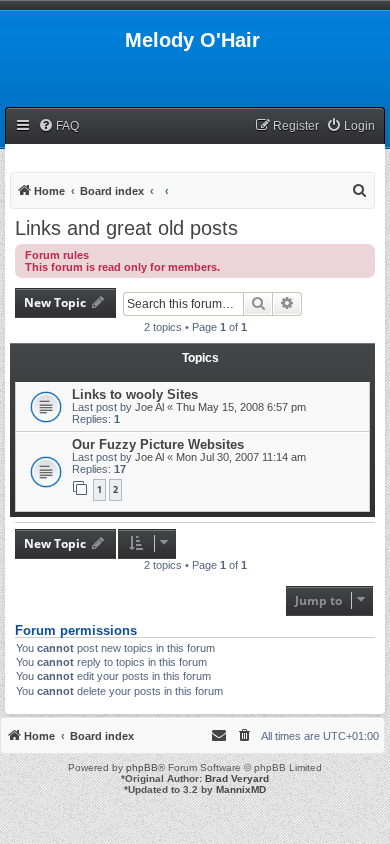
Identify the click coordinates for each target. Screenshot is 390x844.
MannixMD (241, 789)
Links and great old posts (126, 228)
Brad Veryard (237, 778)
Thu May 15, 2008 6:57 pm (241, 407)
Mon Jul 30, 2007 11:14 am (241, 457)
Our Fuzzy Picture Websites (158, 444)
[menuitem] (58, 126)
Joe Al (149, 407)
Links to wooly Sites (135, 394)
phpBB (142, 767)
